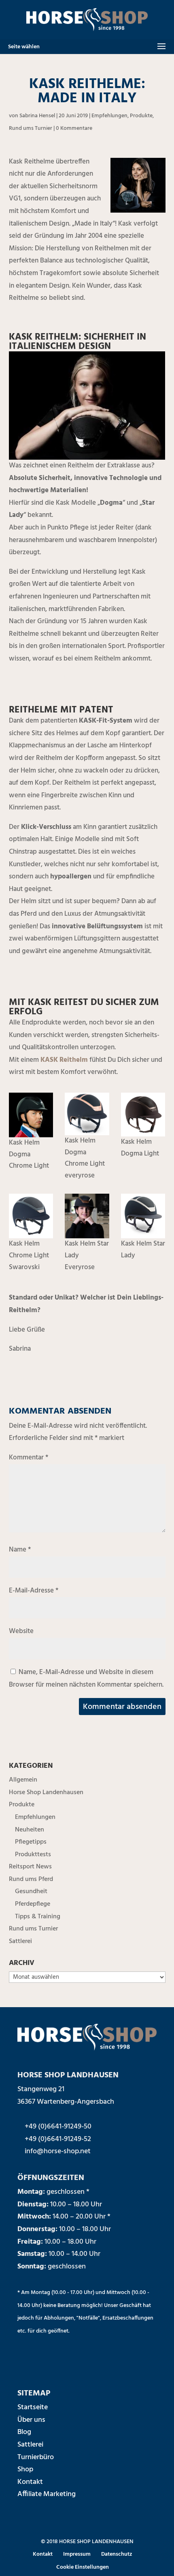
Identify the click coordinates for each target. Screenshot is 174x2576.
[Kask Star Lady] (143, 1216)
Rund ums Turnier (31, 128)
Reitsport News (30, 1867)
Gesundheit (31, 1892)
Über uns (31, 2420)
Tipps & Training (38, 1917)
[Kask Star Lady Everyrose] (87, 1216)
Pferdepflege (33, 1904)
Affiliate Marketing (47, 2494)
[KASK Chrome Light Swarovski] (31, 1216)
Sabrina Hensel (37, 116)
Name (20, 1550)
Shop (25, 2469)
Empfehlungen (109, 116)
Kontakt (30, 2482)
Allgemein (23, 1780)
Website (21, 1631)
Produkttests (33, 1855)
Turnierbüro (36, 2457)
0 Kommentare (74, 128)
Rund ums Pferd (31, 1879)
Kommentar (29, 1458)
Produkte (141, 116)
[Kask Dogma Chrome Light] (31, 1115)
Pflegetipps (31, 1842)
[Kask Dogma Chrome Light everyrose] (87, 1114)
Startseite (33, 2407)
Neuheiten (30, 1830)
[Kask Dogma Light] (143, 1115)
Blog (24, 2432)
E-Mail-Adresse (34, 1591)
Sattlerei (20, 1941)
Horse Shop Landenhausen (46, 1793)
